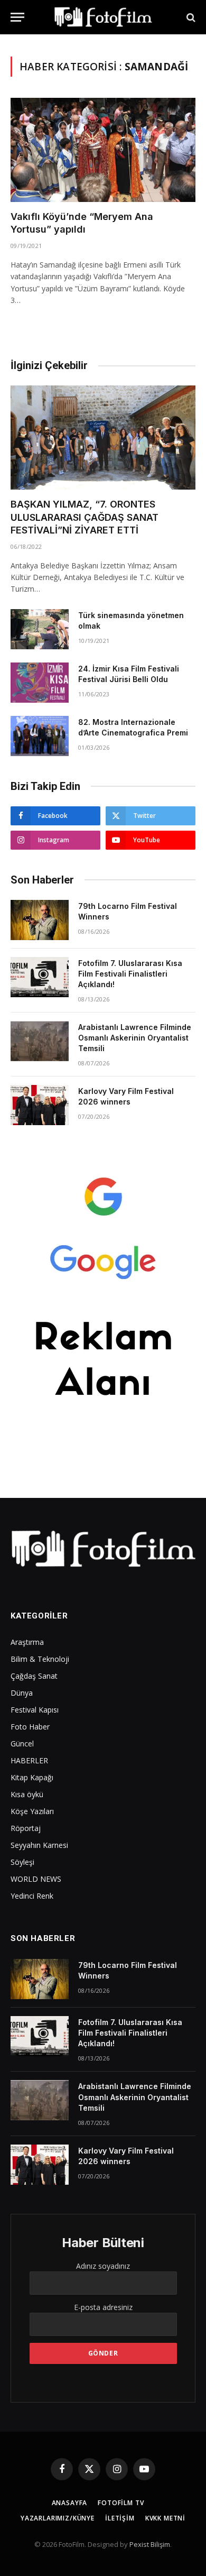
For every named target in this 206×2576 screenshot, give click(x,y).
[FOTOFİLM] (103, 17)
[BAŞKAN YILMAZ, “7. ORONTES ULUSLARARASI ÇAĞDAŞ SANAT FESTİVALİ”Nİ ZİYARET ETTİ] (103, 438)
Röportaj (26, 1828)
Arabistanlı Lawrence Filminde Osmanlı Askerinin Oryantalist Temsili (135, 1038)
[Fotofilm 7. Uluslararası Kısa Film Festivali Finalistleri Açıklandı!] (40, 977)
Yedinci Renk (32, 1896)
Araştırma (27, 1642)
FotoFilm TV (121, 2503)
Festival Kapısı (35, 1710)
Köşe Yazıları (32, 1811)
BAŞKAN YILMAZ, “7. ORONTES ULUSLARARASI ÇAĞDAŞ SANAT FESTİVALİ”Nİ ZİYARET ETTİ (85, 517)
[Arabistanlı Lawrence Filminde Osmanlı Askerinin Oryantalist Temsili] (40, 1041)
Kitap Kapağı (32, 1777)
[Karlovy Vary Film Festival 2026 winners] (40, 1105)
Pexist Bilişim (150, 2544)
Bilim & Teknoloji (40, 1659)
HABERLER (29, 1760)
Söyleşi (22, 1862)
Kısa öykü (27, 1794)
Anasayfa (70, 2503)
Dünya (22, 1693)
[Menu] (17, 17)
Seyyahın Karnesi (39, 1845)
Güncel (22, 1744)
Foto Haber (30, 1727)
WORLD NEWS (36, 1879)
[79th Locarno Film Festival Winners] (40, 920)
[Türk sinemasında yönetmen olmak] (40, 629)
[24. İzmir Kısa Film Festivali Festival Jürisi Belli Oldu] (40, 683)
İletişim (120, 2518)
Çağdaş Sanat (34, 1676)
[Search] (190, 17)
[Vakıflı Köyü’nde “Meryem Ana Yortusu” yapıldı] (103, 150)
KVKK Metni (165, 2518)
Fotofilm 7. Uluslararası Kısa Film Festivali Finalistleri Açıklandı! (130, 974)
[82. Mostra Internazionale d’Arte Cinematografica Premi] (40, 736)
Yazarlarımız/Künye (58, 2518)
